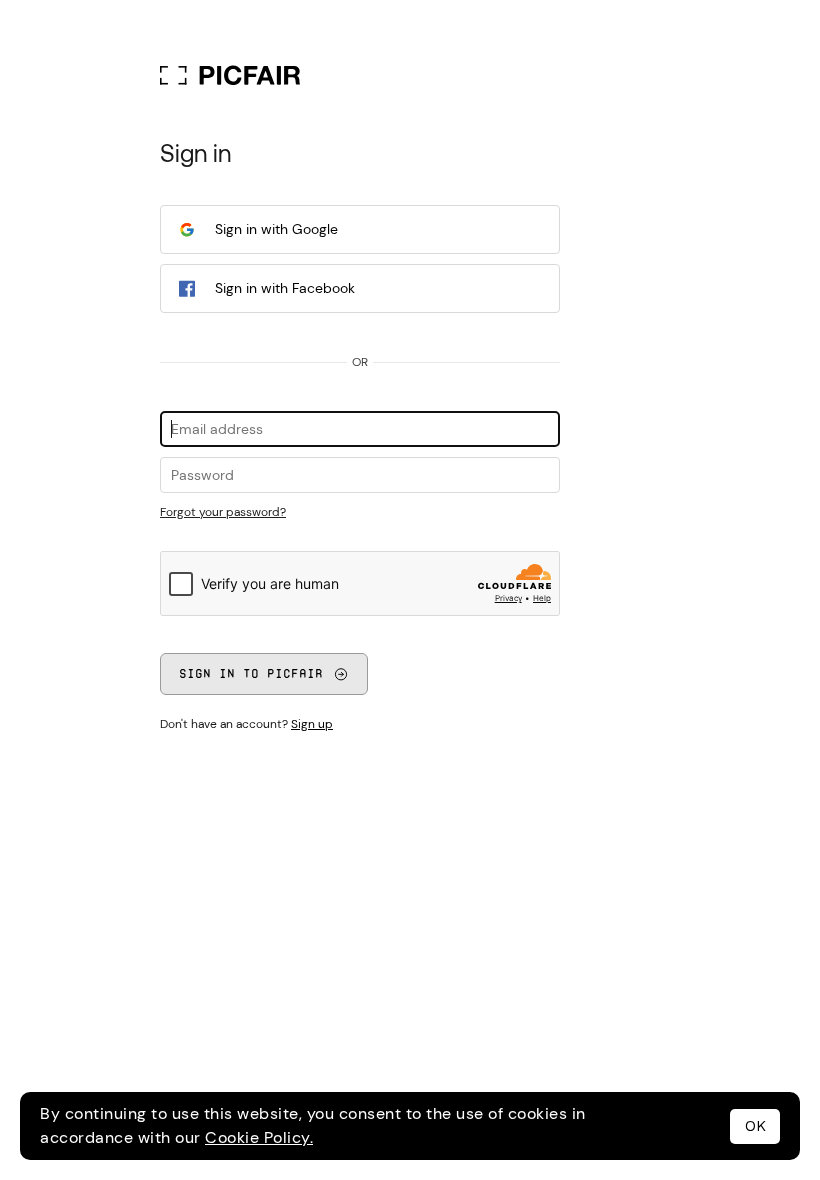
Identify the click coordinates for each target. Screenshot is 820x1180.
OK (755, 1126)
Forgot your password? (223, 512)
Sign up (312, 724)
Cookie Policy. (259, 1137)
